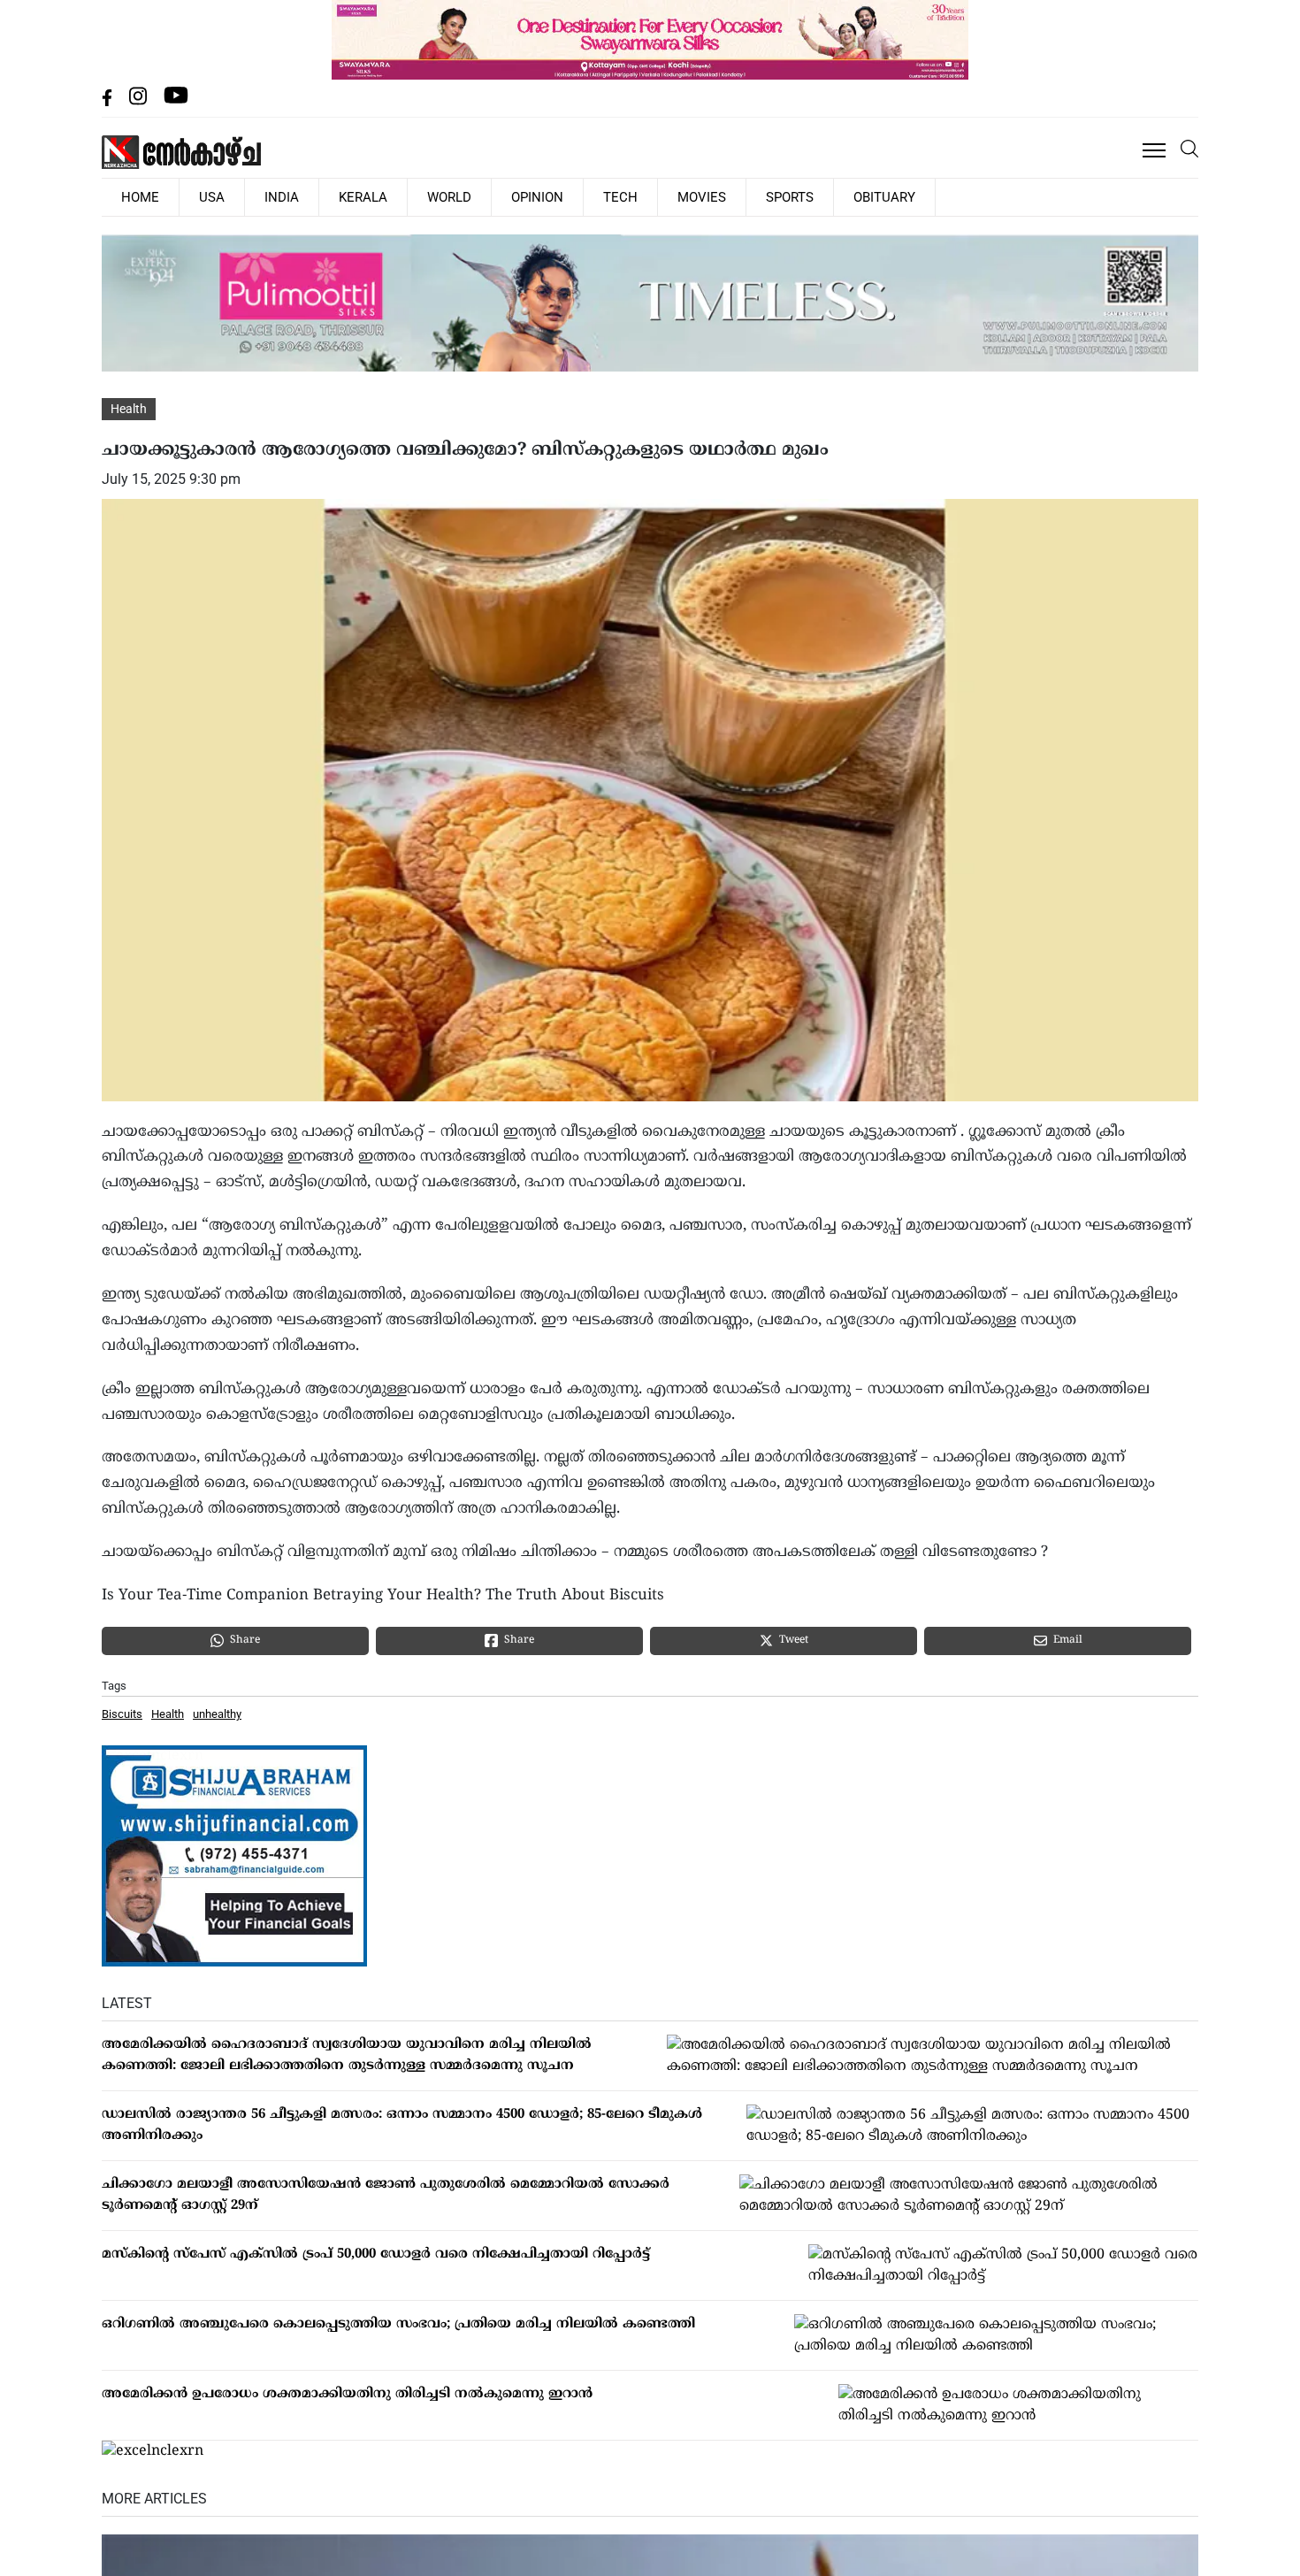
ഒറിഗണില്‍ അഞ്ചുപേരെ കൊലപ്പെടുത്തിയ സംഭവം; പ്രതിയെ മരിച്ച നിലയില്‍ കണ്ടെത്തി (398, 2323)
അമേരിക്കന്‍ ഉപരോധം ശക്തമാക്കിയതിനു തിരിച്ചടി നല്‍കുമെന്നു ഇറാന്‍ (347, 2392)
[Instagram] (140, 101)
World (382, 196)
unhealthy (217, 1713)
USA (189, 196)
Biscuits (122, 1713)
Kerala (310, 196)
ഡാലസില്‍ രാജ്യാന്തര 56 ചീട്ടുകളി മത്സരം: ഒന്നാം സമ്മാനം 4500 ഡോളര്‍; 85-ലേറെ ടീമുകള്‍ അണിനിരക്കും (402, 2124)
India (244, 196)
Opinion (456, 196)
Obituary (741, 196)
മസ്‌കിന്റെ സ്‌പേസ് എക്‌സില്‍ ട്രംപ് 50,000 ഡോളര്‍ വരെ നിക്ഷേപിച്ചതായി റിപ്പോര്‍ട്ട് (376, 2253)
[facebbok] (109, 101)
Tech (524, 196)
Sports (662, 196)
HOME (133, 196)
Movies (589, 196)
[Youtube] (176, 101)
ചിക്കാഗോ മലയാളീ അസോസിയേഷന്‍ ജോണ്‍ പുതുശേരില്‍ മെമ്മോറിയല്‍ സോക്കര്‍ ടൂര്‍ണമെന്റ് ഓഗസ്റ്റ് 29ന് (386, 2193)
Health (129, 408)
